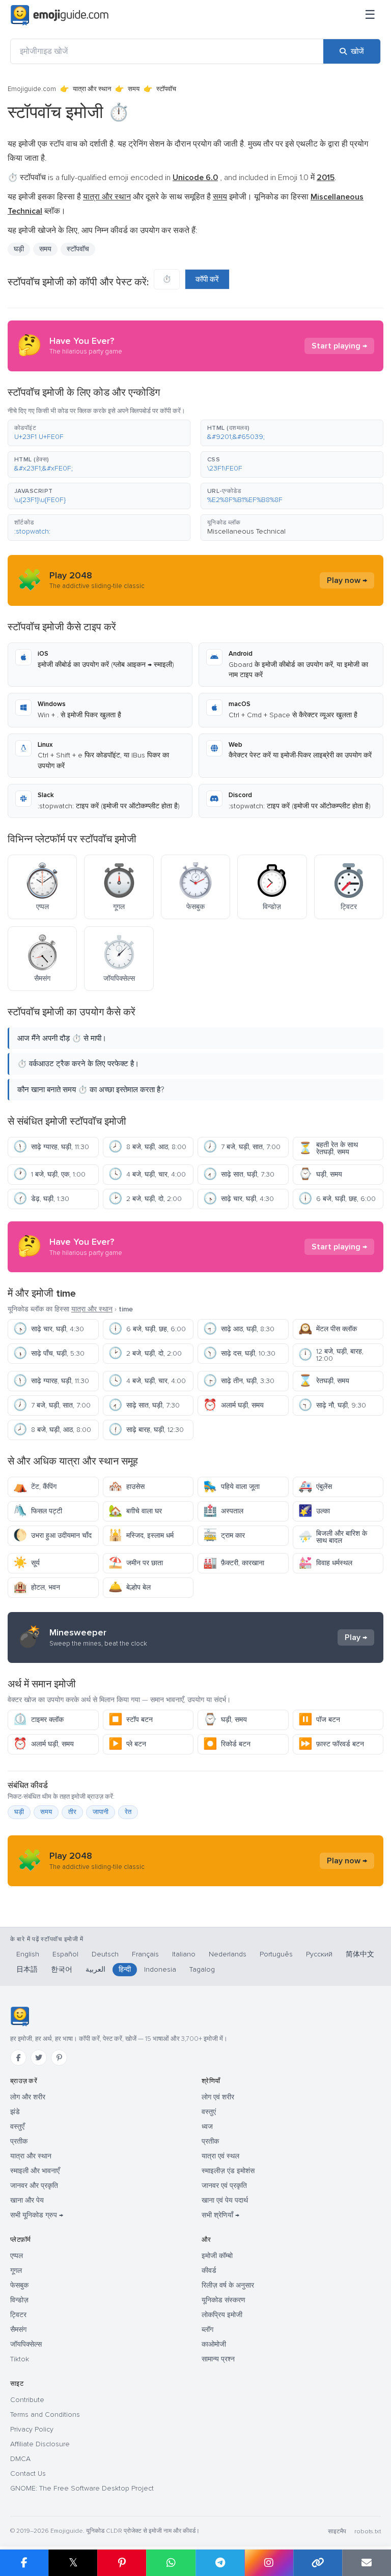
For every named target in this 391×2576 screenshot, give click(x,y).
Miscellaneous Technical (246, 531)
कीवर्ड (209, 2271)
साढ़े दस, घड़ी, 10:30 (239, 1353)
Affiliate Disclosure (40, 2444)
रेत (128, 1812)
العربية (95, 1969)
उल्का (314, 1511)
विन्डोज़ (19, 2300)
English (28, 1954)
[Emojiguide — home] (60, 15)
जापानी (101, 1812)
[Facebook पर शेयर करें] (24, 2563)
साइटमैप (337, 2531)
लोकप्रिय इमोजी (222, 2315)
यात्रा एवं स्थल (220, 2156)
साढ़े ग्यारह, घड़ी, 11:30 (51, 1147)
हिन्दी (125, 1969)
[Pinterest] (59, 2058)
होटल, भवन (37, 1587)
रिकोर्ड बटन (227, 1744)
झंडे (15, 2112)
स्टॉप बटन (131, 1720)
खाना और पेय (27, 2200)
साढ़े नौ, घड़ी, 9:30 (332, 1405)
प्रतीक (19, 2141)
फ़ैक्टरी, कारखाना (234, 1563)
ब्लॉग (207, 2330)
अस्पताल (223, 1511)
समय (134, 89)
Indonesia (160, 1969)
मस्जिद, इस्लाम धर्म (141, 1535)
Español (65, 1954)
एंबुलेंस (315, 1487)
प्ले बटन (127, 1744)
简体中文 (360, 1954)
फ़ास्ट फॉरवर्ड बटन (331, 1744)
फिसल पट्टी (38, 1511)
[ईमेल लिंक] (367, 2563)
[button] (99, 433)
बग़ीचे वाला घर (135, 1511)
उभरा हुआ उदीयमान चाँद (52, 1535)
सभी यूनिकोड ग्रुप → (37, 2215)
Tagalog (202, 1969)
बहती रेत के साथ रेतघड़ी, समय (328, 1148)
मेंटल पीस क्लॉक (328, 1329)
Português (276, 1954)
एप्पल (17, 2256)
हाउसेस (127, 1487)
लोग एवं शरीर (218, 2097)
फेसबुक (19, 2285)
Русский (319, 1954)
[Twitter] (39, 2058)
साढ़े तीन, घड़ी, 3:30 (239, 1381)
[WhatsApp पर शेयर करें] (171, 2563)
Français (145, 1954)
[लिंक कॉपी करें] (318, 2563)
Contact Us (28, 2473)
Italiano (184, 1954)
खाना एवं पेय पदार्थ (225, 2200)
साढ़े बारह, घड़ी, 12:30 (146, 1430)
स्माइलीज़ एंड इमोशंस (228, 2171)
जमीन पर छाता (136, 1563)
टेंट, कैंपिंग (35, 1487)
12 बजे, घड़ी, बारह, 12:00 (331, 1355)
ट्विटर (18, 2315)
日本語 (27, 1969)
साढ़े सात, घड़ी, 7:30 (239, 1174)
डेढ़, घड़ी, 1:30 (41, 1199)
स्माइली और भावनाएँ (35, 2171)
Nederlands (228, 1954)
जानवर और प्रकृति (34, 2186)
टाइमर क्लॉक (38, 1720)
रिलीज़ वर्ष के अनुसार (228, 2285)
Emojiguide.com (32, 89)
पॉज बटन (319, 1720)
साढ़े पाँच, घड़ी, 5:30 (49, 1353)
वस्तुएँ (17, 2127)
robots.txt (368, 2531)
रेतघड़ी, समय (324, 1381)
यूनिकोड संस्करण (224, 2300)
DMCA (20, 2459)
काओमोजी (214, 2344)
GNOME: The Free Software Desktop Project (82, 2488)
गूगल (16, 2271)
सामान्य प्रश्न (218, 2359)
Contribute (27, 2400)
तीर (72, 1812)
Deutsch (105, 1954)
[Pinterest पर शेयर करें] (122, 2563)
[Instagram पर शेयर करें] (269, 2563)
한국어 (62, 1969)
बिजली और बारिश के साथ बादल (333, 1537)
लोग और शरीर (28, 2097)
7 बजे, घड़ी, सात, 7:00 (242, 1147)
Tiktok (20, 2359)
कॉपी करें (207, 279)
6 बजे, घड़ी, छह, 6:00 (337, 1199)
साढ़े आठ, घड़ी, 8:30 (239, 1329)
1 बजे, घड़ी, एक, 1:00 (49, 1174)
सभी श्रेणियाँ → (220, 2215)
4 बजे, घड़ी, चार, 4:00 (147, 1174)
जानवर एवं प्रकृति (224, 2186)
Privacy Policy (32, 2429)
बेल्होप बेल (130, 1587)
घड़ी (19, 249)
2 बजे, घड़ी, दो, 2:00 (145, 1199)
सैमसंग (18, 2330)
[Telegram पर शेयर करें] (220, 2563)
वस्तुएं (209, 2112)
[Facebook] (18, 2058)
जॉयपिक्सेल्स (26, 2344)
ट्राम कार (224, 1535)
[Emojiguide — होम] (20, 2016)
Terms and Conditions (45, 2414)
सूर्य (26, 1563)
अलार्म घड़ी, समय (233, 1405)
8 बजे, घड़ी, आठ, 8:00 (147, 1147)
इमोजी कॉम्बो (217, 2256)
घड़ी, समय (320, 1174)
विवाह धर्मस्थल (325, 1563)
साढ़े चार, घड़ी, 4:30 (239, 1199)
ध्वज (207, 2127)
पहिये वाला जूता (231, 1487)
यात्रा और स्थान (92, 89)
